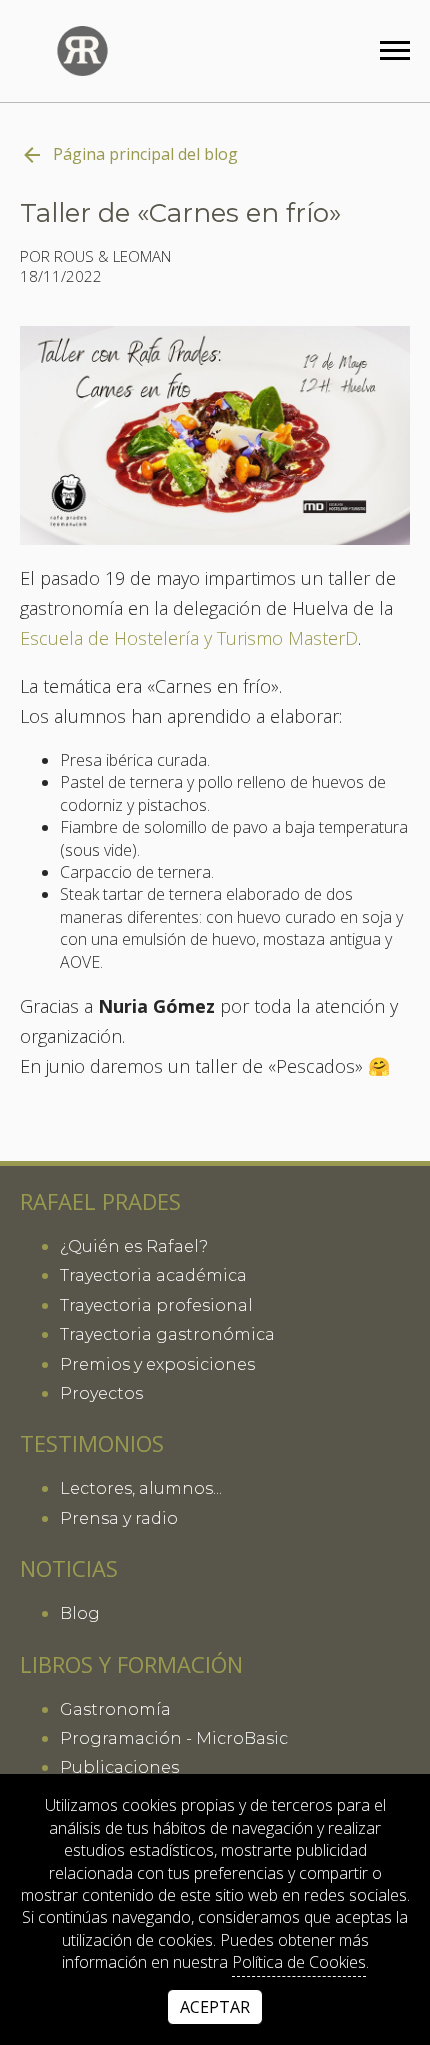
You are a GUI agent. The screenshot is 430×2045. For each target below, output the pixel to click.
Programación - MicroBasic (174, 1738)
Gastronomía (115, 1709)
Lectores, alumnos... (141, 1488)
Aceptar (215, 2007)
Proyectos (101, 1393)
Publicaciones (119, 1767)
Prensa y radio (119, 1518)
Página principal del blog (145, 154)
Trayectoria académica (153, 1275)
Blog (80, 1613)
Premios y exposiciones (157, 1364)
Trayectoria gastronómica (167, 1334)
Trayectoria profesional (156, 1305)
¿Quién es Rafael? (134, 1246)
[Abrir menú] (395, 50)
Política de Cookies (299, 1962)
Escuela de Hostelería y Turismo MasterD (189, 639)
